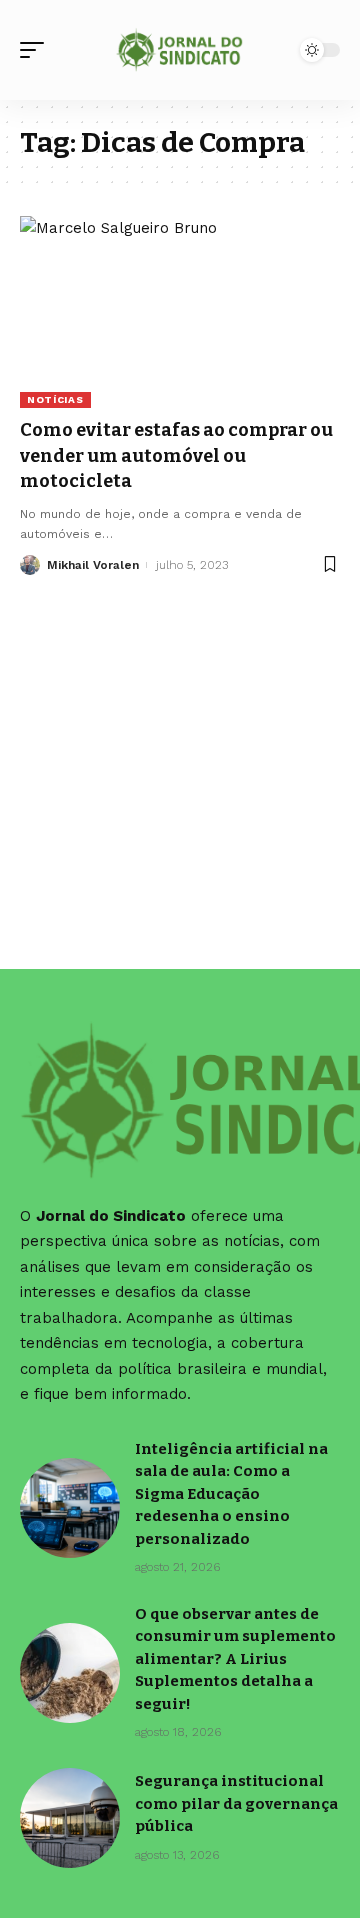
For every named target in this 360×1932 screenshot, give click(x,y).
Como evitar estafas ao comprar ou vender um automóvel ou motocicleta (176, 455)
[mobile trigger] (37, 50)
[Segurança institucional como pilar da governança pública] (70, 1818)
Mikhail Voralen (93, 565)
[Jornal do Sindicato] (180, 50)
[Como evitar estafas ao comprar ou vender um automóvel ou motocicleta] (180, 312)
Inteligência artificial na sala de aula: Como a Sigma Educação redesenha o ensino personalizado (231, 1494)
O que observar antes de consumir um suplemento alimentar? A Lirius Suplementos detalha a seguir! (235, 1659)
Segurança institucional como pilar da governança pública (236, 1803)
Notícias (55, 399)
